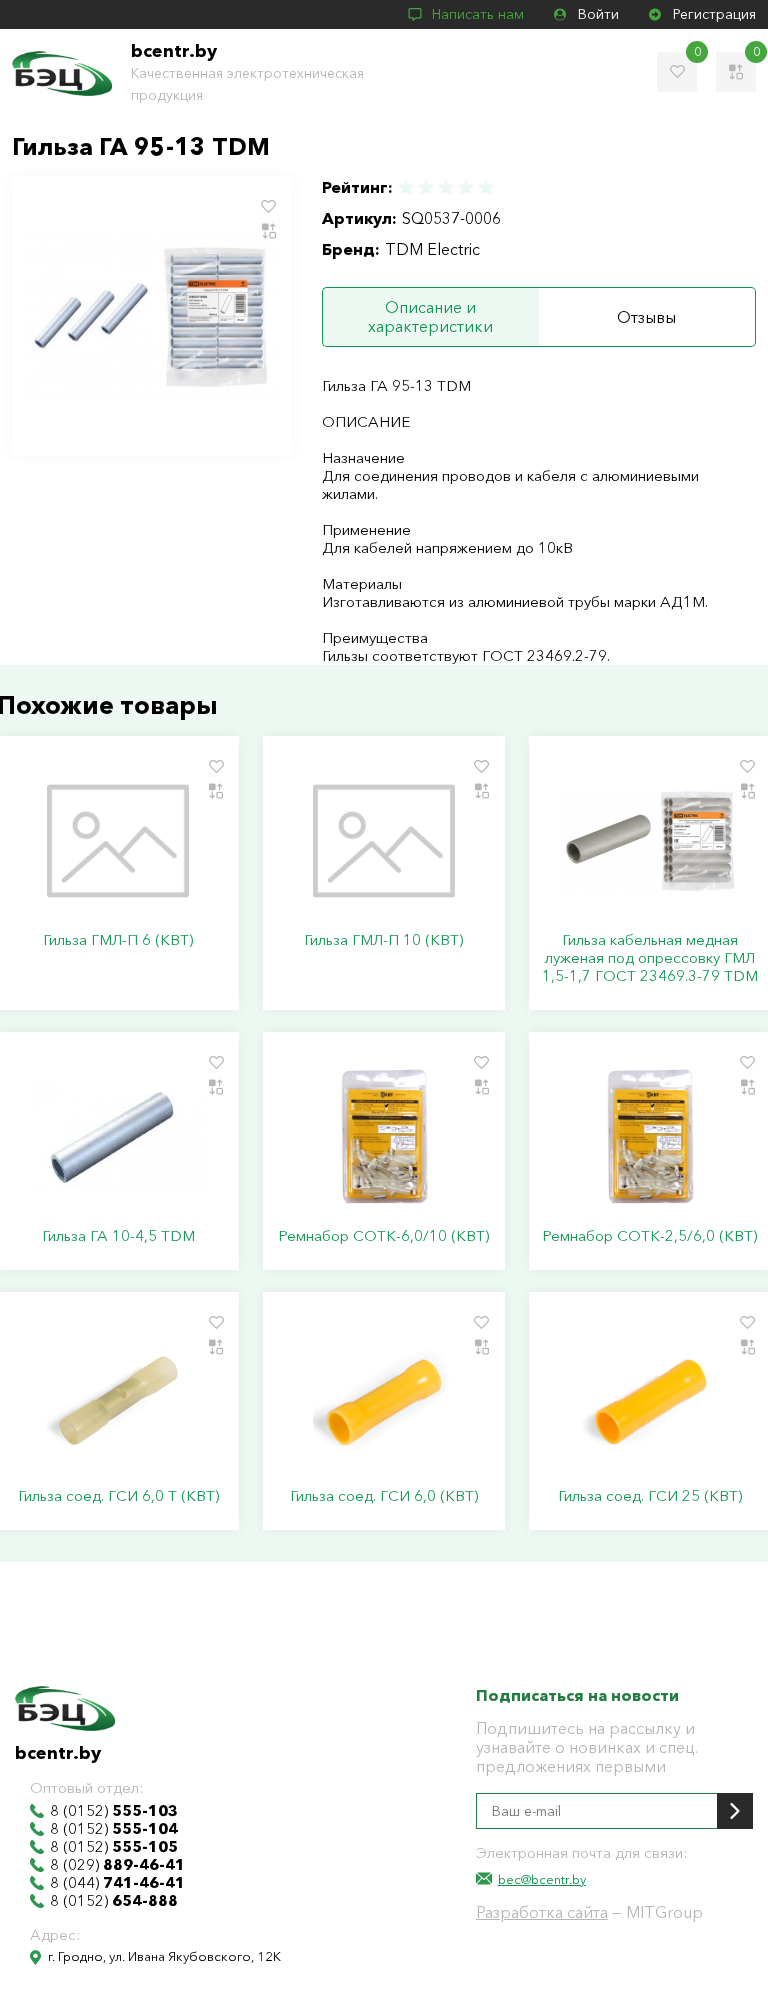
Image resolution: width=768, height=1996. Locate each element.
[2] (426, 187)
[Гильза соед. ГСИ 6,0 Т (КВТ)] (118, 1397)
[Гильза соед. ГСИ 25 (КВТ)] (650, 1397)
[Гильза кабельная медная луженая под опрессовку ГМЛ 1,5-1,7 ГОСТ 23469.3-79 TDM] (650, 841)
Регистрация (714, 14)
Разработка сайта (542, 1912)
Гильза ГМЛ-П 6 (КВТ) (118, 940)
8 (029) (117, 1865)
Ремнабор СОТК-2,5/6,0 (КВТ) (649, 1236)
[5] (485, 187)
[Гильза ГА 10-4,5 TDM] (118, 1137)
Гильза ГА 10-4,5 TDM (118, 1236)
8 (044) (117, 1883)
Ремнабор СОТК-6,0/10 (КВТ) (383, 1236)
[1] (407, 187)
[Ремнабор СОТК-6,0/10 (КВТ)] (384, 1137)
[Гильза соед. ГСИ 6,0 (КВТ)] (384, 1397)
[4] (466, 187)
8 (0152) (114, 1811)
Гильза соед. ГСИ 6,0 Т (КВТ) (118, 1496)
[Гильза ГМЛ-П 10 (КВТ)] (384, 841)
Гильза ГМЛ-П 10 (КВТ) (383, 940)
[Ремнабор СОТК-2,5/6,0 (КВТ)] (650, 1137)
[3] (446, 187)
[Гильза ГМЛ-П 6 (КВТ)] (118, 841)
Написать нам (478, 14)
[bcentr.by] (62, 73)
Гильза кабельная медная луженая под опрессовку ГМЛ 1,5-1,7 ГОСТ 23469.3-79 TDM (650, 958)
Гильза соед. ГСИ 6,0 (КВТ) (384, 1496)
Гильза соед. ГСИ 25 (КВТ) (650, 1496)
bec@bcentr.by (542, 1879)
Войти (598, 14)
